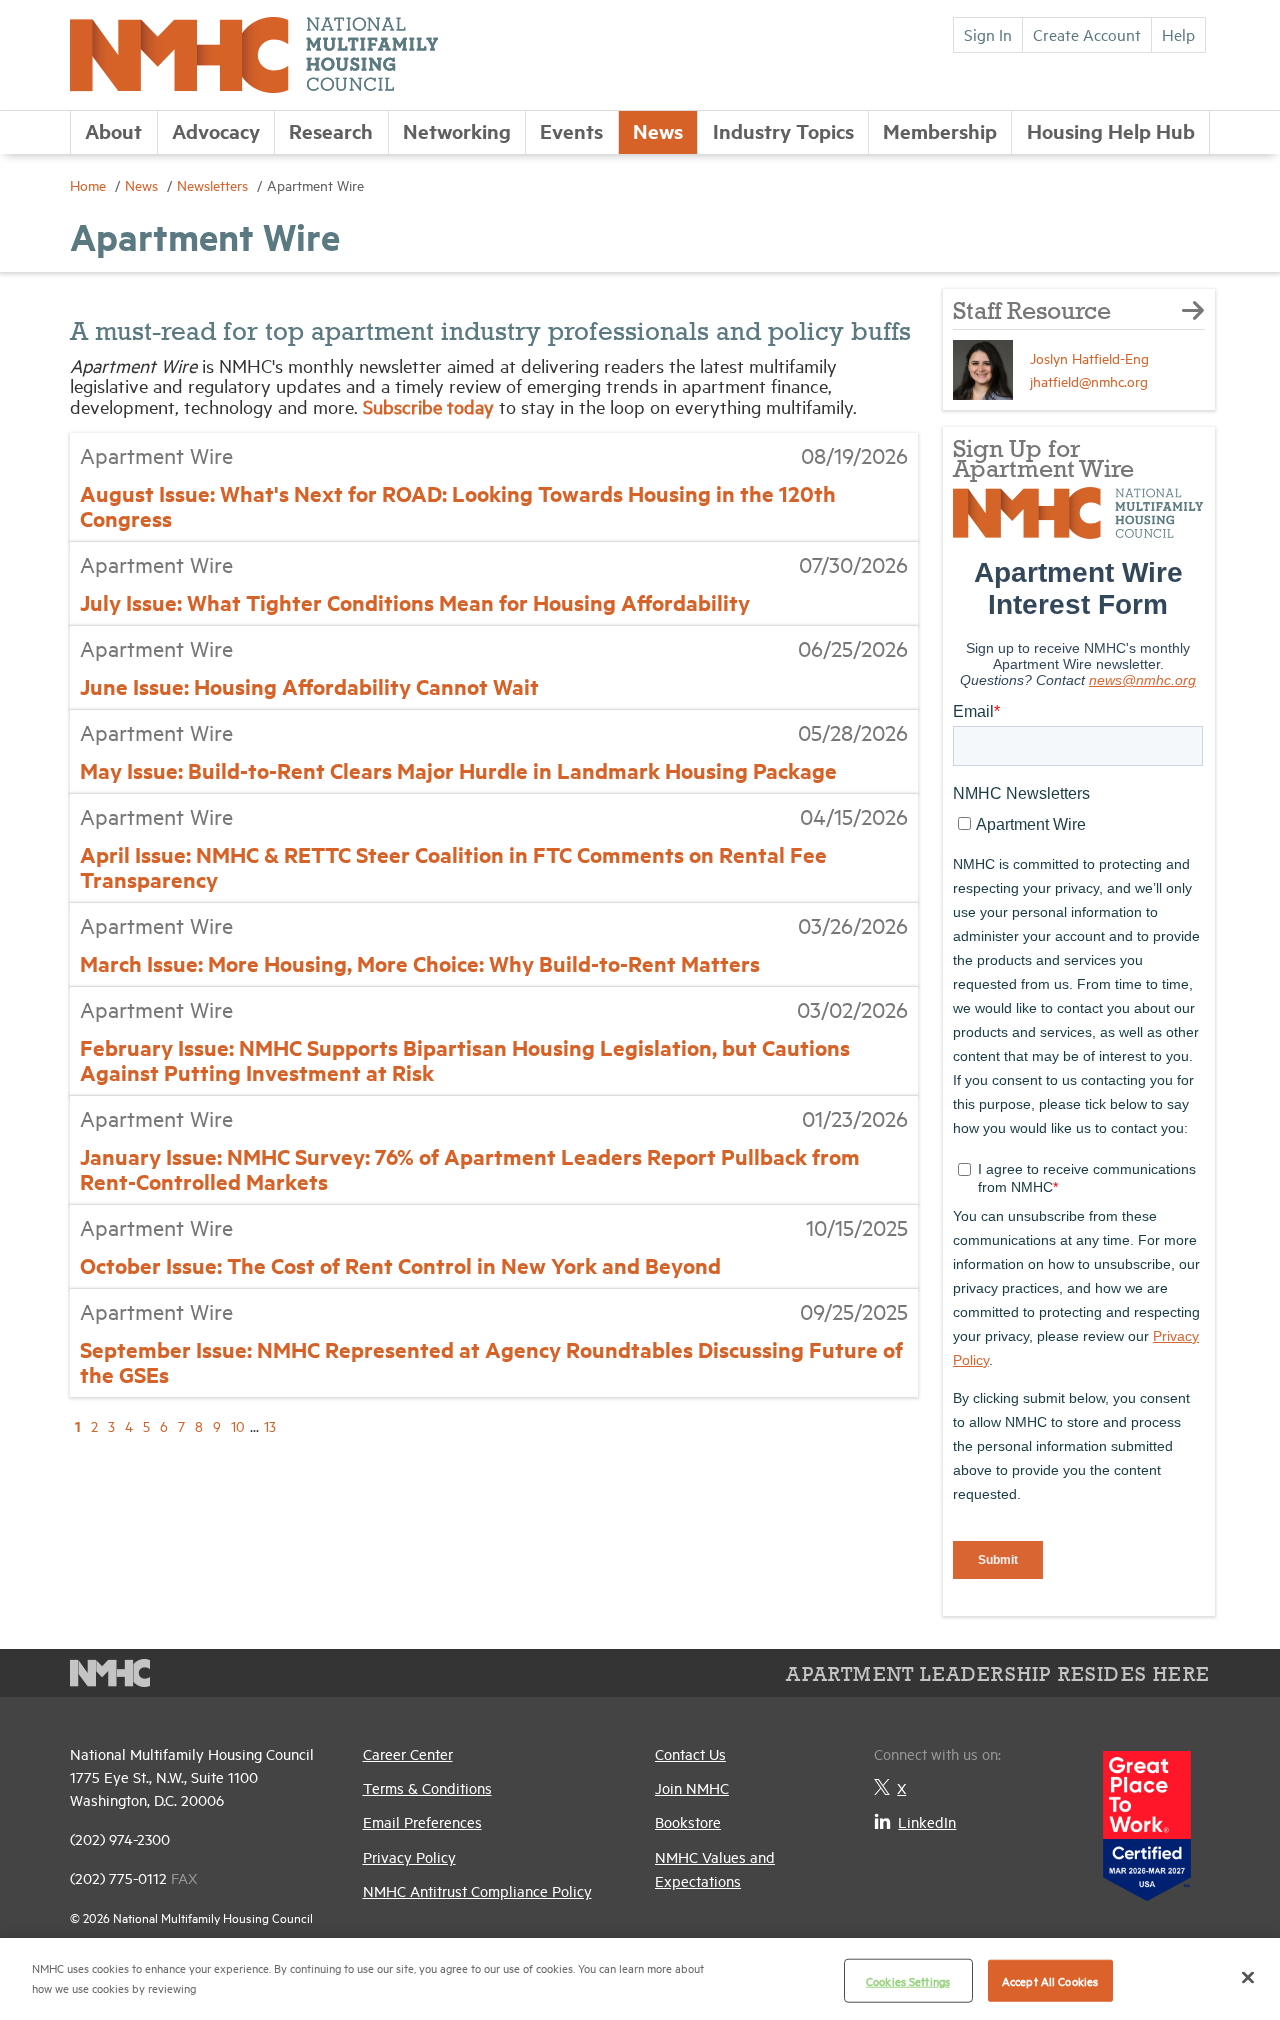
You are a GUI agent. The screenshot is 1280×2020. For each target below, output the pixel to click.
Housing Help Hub (1111, 130)
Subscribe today (431, 406)
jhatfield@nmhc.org (1089, 380)
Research (331, 130)
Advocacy (216, 130)
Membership (940, 130)
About (113, 130)
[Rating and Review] (1147, 1818)
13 (270, 1425)
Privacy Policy (409, 1856)
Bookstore (688, 1821)
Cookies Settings (908, 1980)
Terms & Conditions (427, 1787)
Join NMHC (692, 1787)
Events (571, 130)
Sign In (988, 34)
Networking (457, 130)
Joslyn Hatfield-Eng (1089, 357)
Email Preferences (422, 1821)
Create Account (1087, 34)
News (658, 130)
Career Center (408, 1753)
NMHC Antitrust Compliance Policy (477, 1890)
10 (238, 1425)
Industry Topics (783, 130)
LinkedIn (927, 1821)
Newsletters (214, 184)
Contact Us (690, 1753)
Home (90, 184)
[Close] (1248, 1977)
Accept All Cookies (1050, 1980)
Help (1178, 34)
